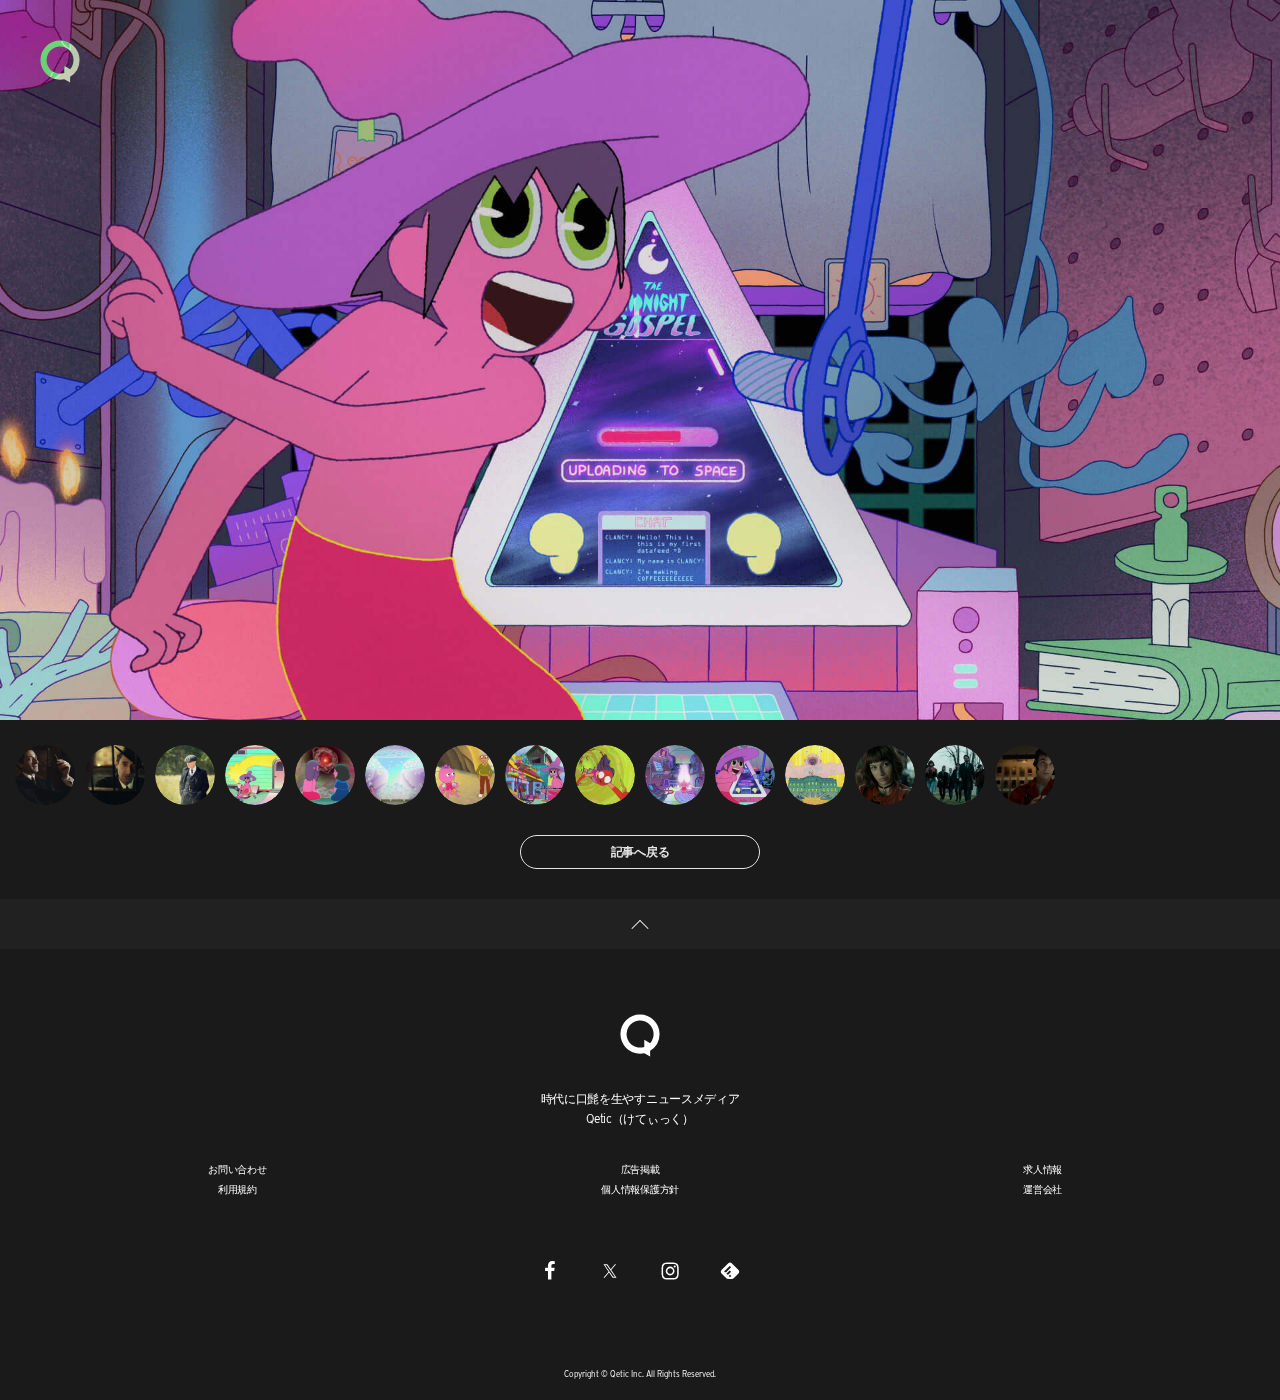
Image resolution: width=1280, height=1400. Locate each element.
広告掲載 (640, 1169)
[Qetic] (60, 60)
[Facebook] (550, 1270)
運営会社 (1042, 1189)
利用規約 (237, 1189)
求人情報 (1042, 1169)
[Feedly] (730, 1270)
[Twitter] (610, 1270)
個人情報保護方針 (640, 1189)
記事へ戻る (640, 851)
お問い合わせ (237, 1169)
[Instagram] (670, 1270)
